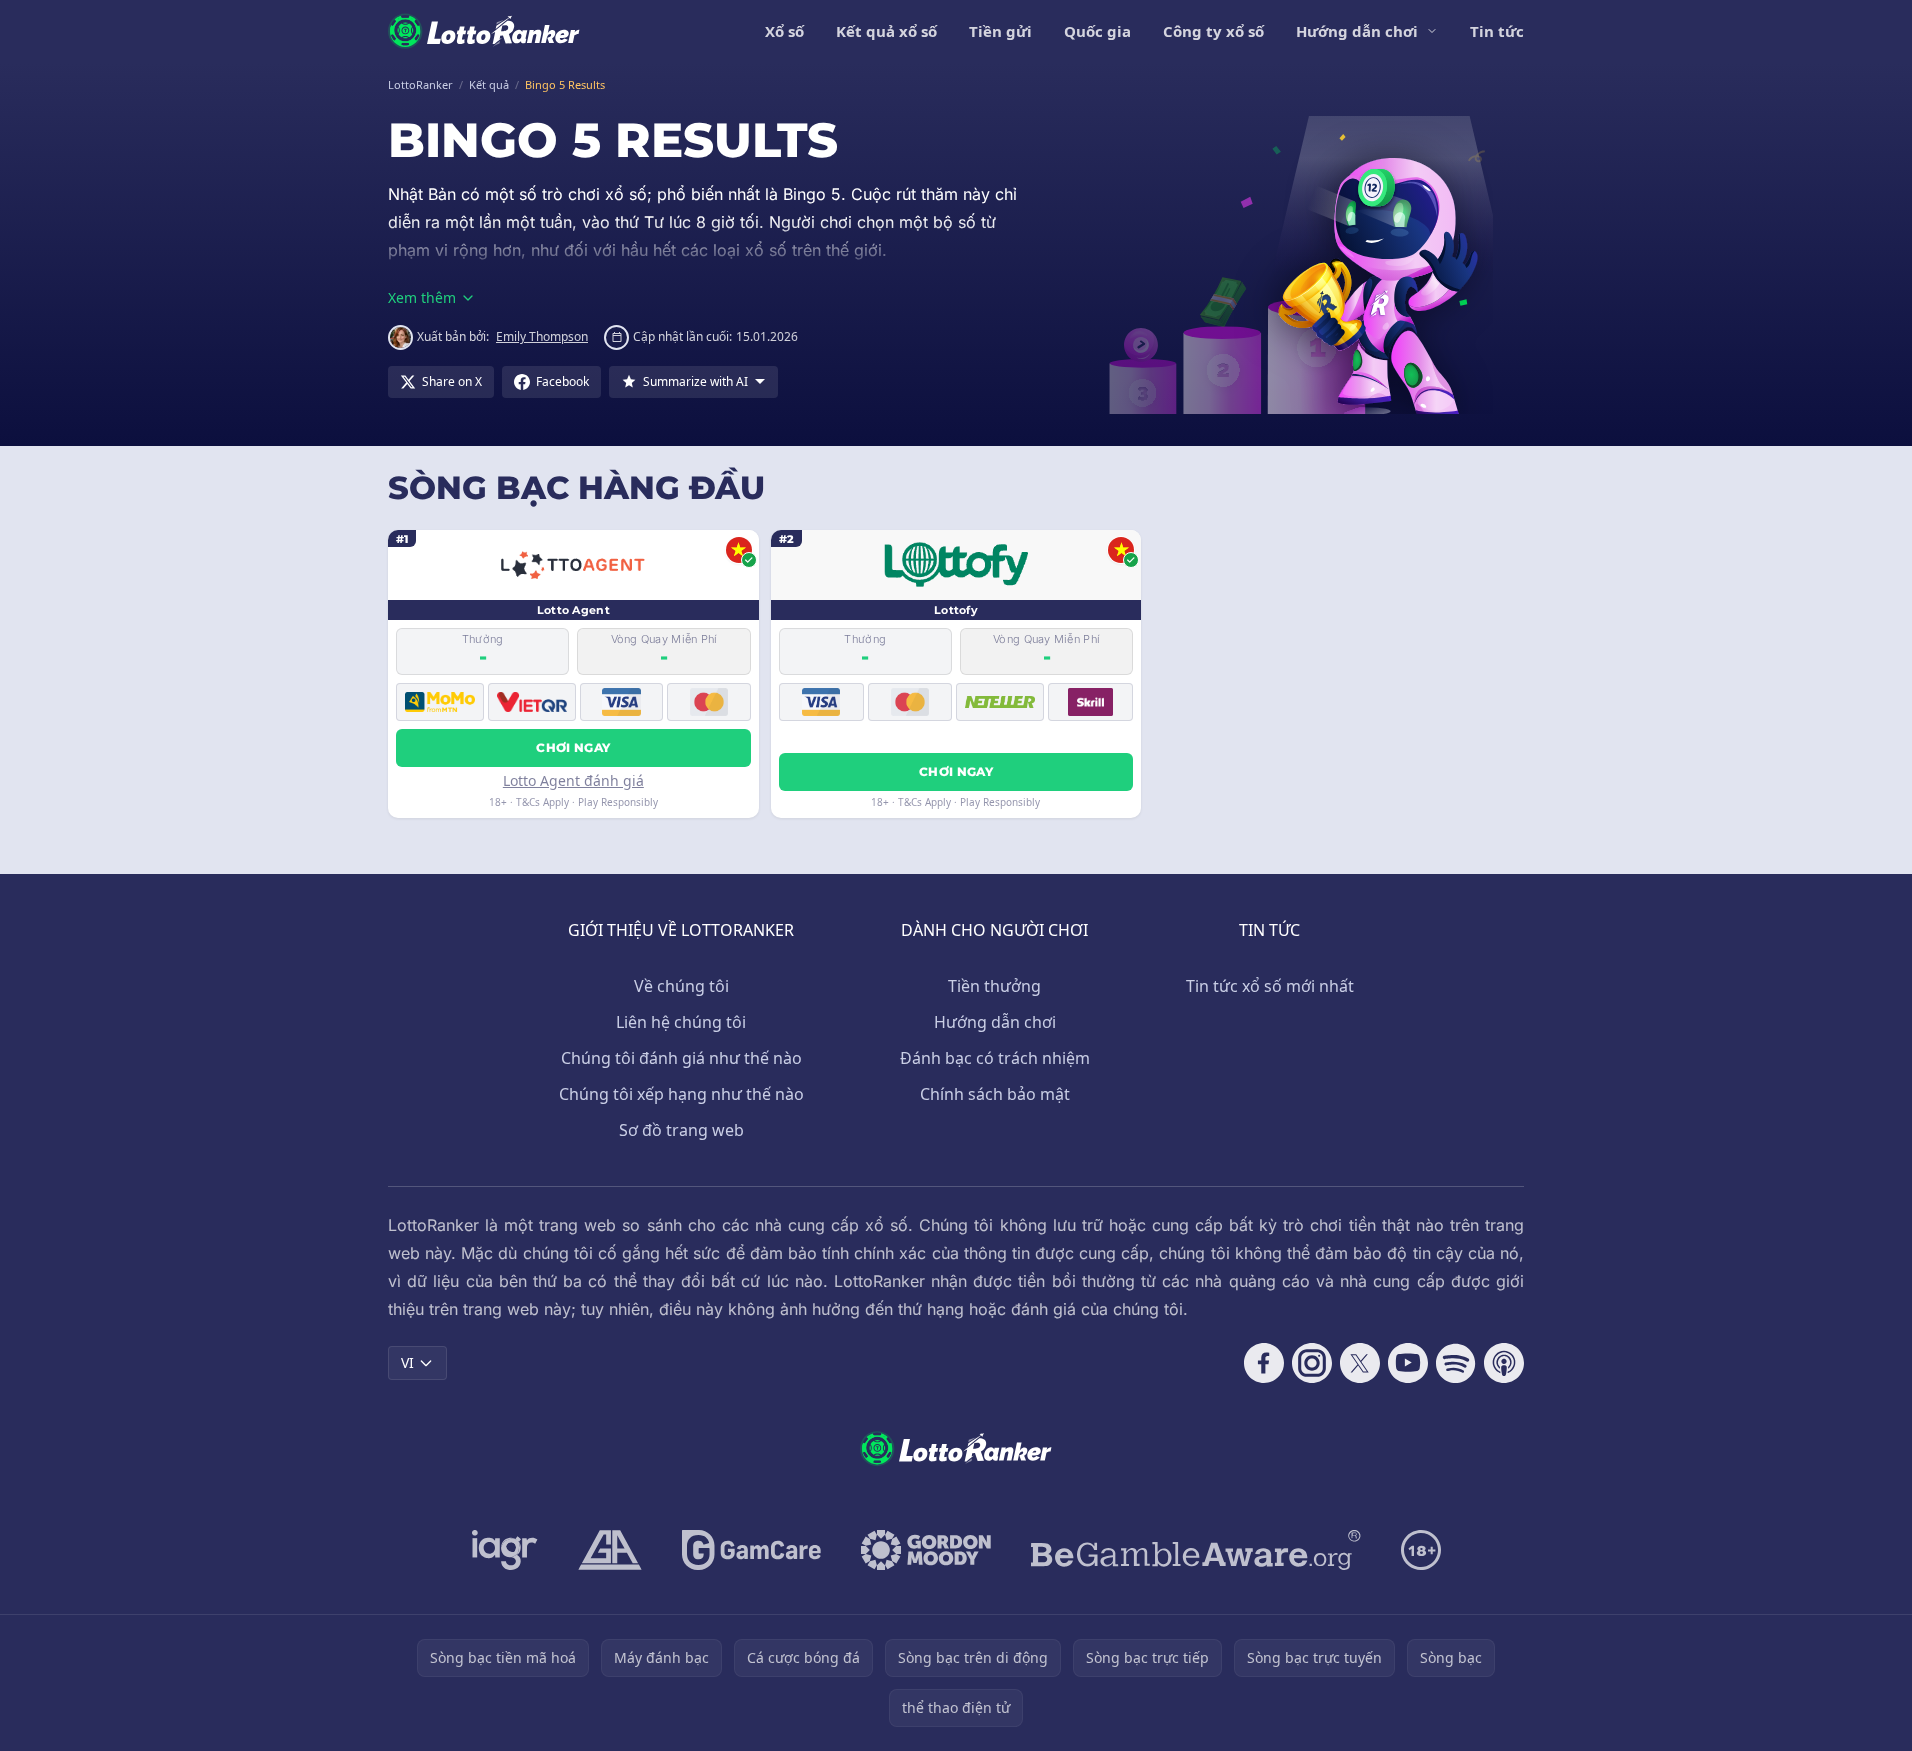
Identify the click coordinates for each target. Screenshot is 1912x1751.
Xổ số (784, 31)
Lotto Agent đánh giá (573, 780)
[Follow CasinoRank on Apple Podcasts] (1504, 1363)
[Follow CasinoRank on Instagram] (1312, 1363)
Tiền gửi (1000, 31)
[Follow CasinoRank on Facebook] (1264, 1363)
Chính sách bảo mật (995, 1094)
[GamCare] (751, 1550)
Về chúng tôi (681, 986)
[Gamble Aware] (1196, 1550)
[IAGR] (505, 1550)
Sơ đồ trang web (681, 1130)
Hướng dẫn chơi (1357, 31)
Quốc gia (1097, 31)
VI (407, 1362)
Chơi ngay (573, 747)
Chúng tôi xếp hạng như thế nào (681, 1094)
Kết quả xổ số (886, 31)
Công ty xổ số (1213, 31)
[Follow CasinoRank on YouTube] (1408, 1363)
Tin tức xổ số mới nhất (1270, 986)
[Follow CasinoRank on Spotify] (1456, 1363)
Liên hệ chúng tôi (681, 1022)
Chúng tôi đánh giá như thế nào (681, 1058)
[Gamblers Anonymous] (610, 1550)
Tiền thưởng (994, 986)
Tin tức (1497, 31)
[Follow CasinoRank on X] (1360, 1363)
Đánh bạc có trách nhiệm (995, 1058)
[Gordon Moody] (926, 1550)
